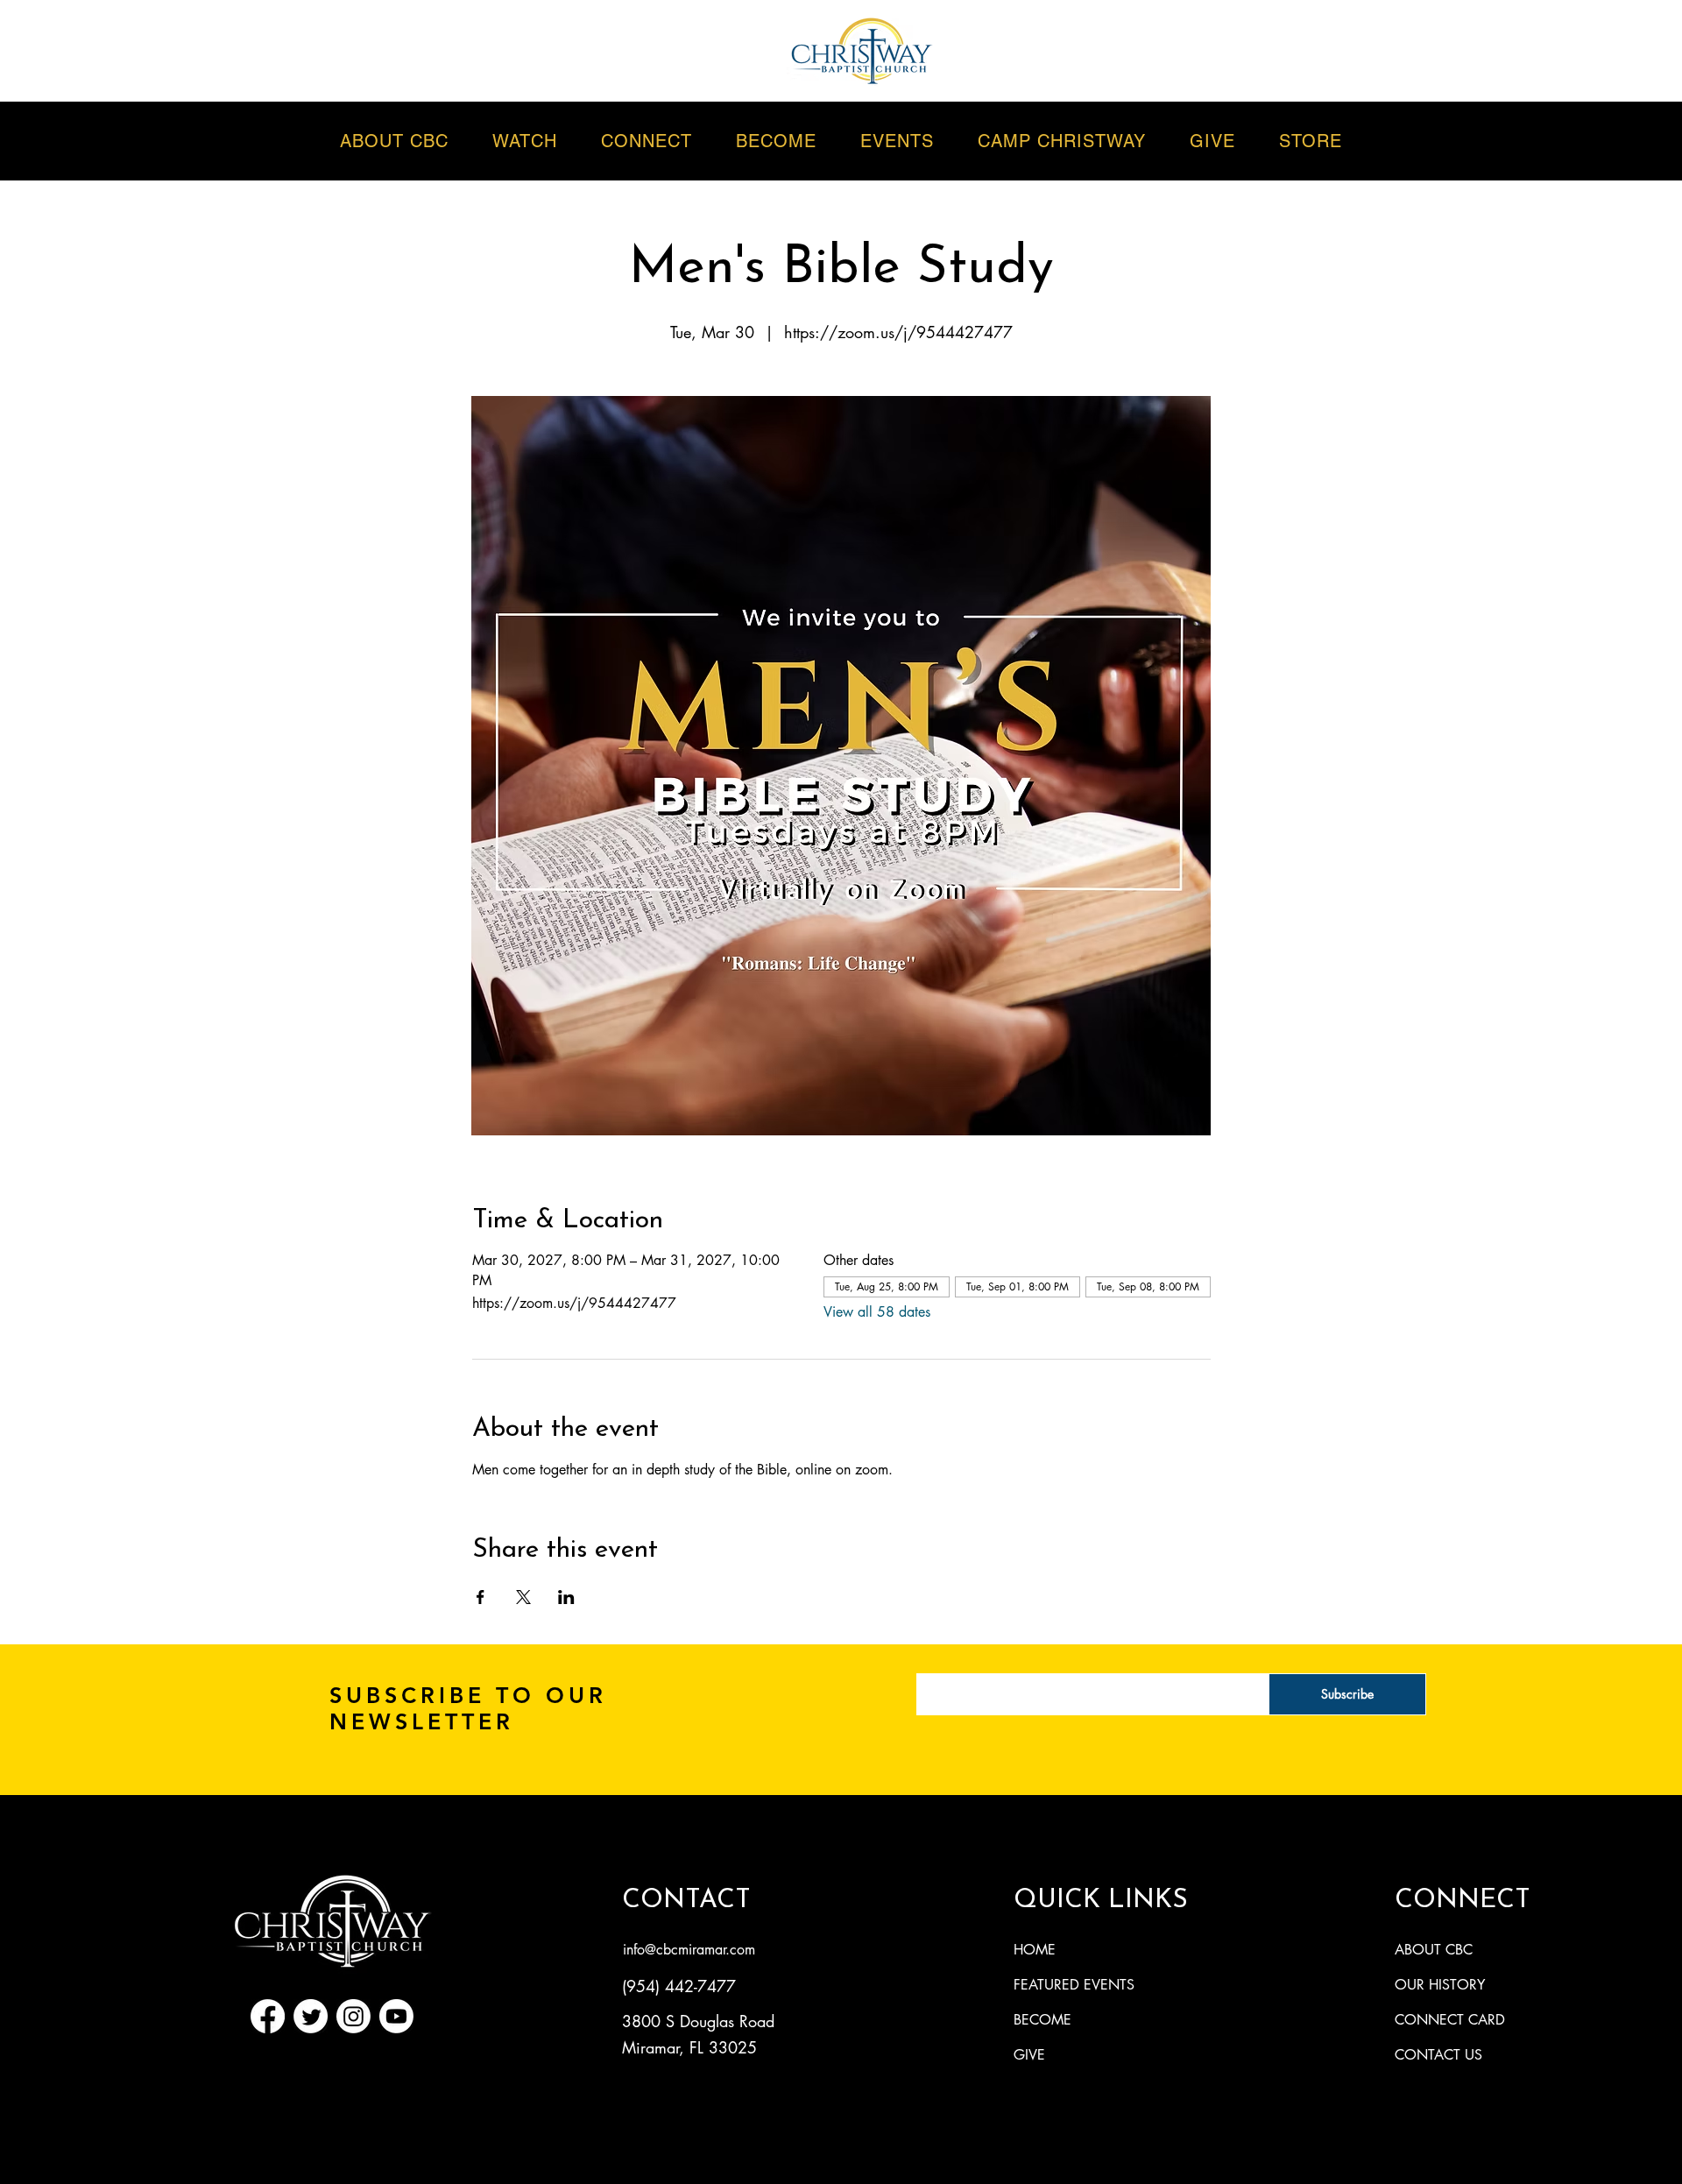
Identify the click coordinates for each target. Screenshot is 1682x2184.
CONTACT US (1438, 2055)
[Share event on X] (523, 1597)
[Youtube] (396, 2016)
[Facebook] (268, 2016)
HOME (1035, 1950)
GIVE (1029, 2055)
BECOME (1042, 2020)
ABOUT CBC (1434, 1950)
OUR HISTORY (1440, 1985)
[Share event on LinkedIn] (566, 1597)
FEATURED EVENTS (1074, 1985)
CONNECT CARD (1450, 2020)
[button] (897, 141)
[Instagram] (353, 2016)
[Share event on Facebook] (481, 1597)
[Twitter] (311, 2016)
